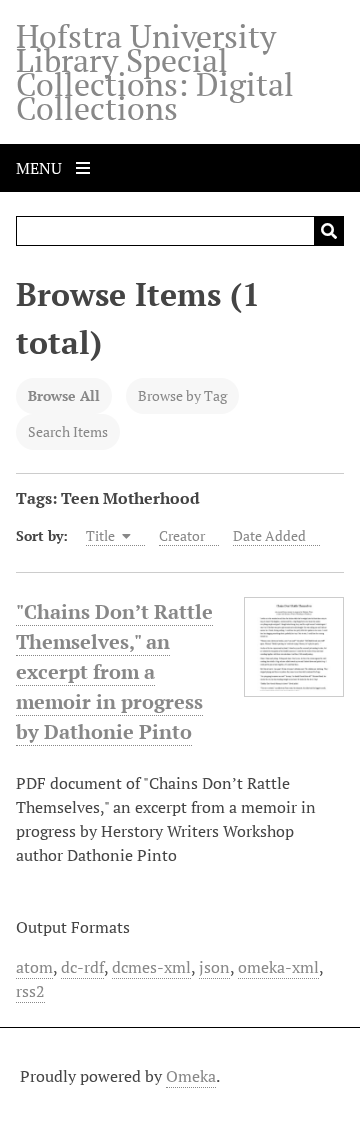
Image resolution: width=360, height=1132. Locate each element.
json (214, 967)
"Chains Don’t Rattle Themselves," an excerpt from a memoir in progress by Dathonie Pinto (114, 671)
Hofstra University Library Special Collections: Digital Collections (155, 72)
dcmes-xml (151, 967)
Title (102, 535)
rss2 (30, 991)
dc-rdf (82, 967)
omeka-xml (278, 967)
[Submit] (329, 231)
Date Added (269, 535)
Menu (41, 168)
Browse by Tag (182, 395)
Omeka (191, 1076)
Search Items (68, 431)
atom (34, 967)
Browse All (64, 395)
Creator (182, 535)
